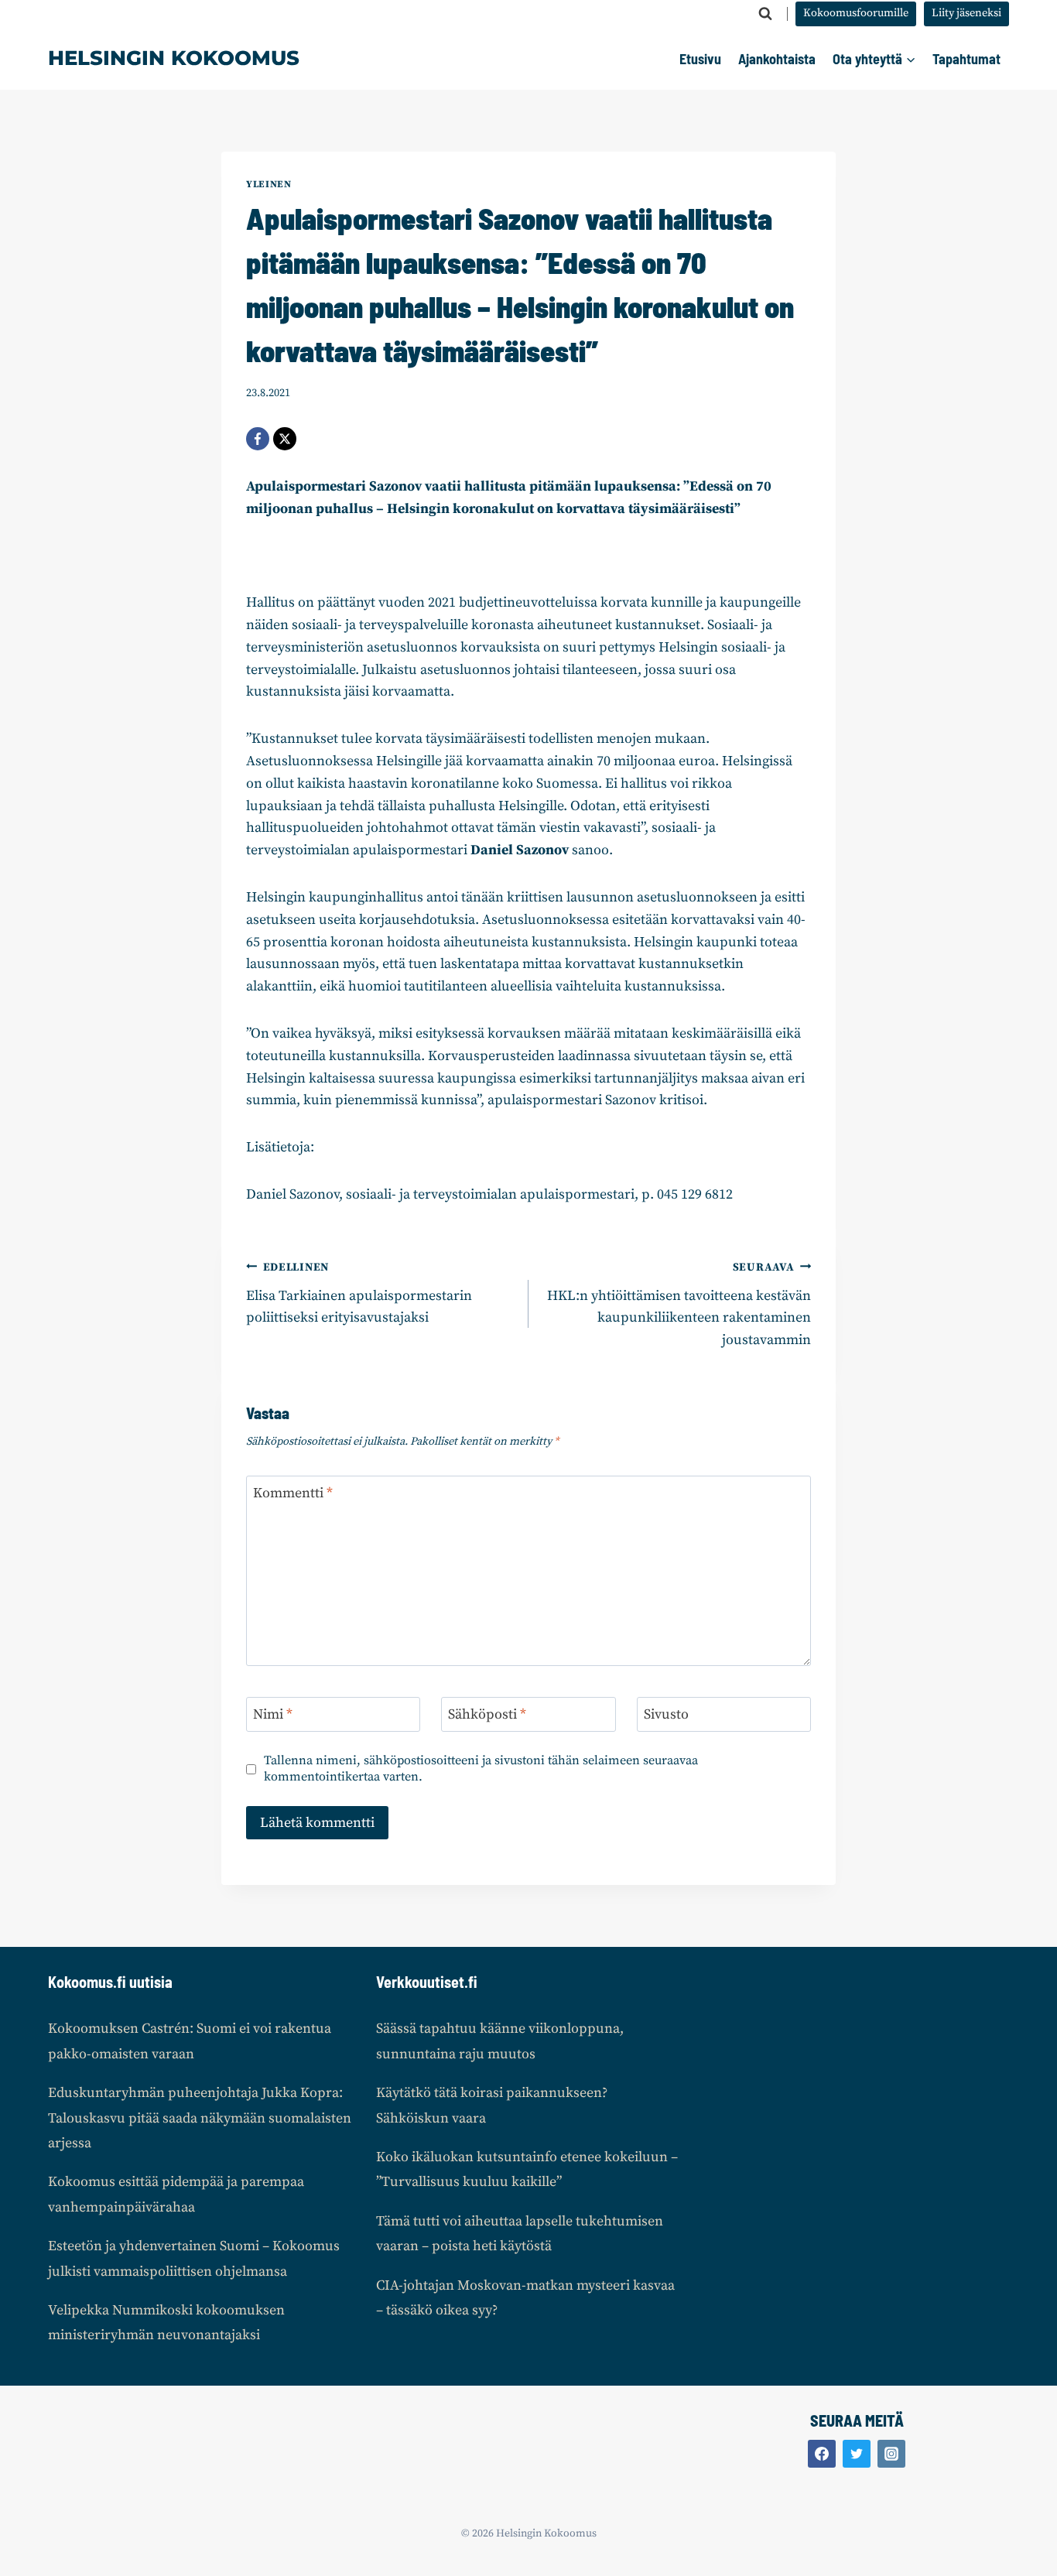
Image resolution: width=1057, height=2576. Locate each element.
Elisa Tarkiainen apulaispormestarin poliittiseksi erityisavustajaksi (359, 1294)
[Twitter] (857, 2454)
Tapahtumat (966, 59)
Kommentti (293, 1493)
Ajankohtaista (777, 59)
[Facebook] (258, 439)
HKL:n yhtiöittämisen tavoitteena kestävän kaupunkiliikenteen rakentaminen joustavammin (679, 1305)
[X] (285, 439)
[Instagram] (891, 2454)
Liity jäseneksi (966, 13)
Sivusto (666, 1715)
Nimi (273, 1715)
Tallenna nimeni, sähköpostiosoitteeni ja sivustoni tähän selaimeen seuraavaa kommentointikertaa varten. (481, 1769)
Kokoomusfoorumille (856, 13)
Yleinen (269, 184)
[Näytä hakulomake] (765, 14)
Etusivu (700, 59)
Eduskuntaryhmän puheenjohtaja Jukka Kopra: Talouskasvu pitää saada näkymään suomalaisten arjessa (200, 2118)
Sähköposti (487, 1715)
